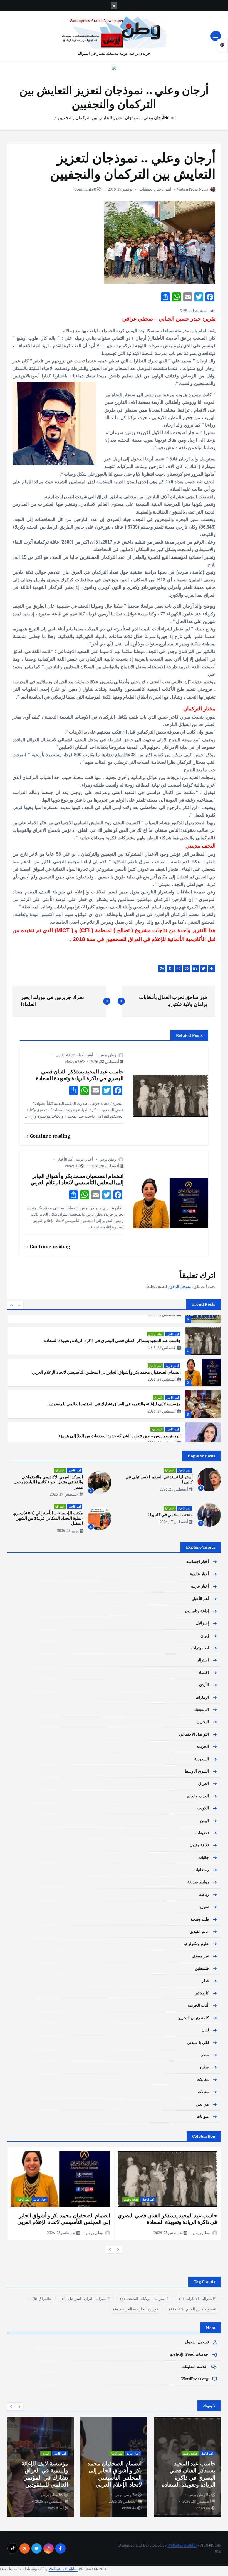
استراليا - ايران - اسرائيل (85, 2298)
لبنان (205, 2030)
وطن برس (108, 1055)
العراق (158, 1366)
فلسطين (202, 1968)
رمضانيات (201, 1870)
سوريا (204, 1907)
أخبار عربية (84, 1159)
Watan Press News (192, 189)
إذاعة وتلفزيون (197, 1611)
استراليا (170, 1470)
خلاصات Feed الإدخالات (189, 2354)
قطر (205, 1981)
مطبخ (204, 2067)
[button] (11, 1305)
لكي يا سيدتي (198, 2042)
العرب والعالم (198, 1796)
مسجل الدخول (179, 1286)
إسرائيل (202, 1623)
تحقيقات (146, 189)
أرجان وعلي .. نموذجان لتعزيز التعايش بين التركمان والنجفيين (111, 117)
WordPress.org (195, 2379)
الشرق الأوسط (197, 1771)
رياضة (204, 1894)
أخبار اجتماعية (198, 1561)
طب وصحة (200, 1919)
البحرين (203, 1722)
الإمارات (202, 1697)
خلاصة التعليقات (194, 2367)
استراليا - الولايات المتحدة (143, 2298)
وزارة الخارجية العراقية (135, 2309)
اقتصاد (204, 1673)
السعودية (157, 1397)
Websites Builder (182, 2545)
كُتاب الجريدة (198, 2005)
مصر (205, 2055)
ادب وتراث (172, 1431)
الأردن (204, 1685)
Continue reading (49, 1136)
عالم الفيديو (200, 1931)
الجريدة (203, 1746)
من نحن (202, 2104)
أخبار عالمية (199, 1574)
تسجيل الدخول (197, 2342)
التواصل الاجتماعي (194, 1734)
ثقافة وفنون (65, 1055)
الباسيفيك (201, 1709)
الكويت (203, 1808)
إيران (205, 1636)
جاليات (204, 1857)
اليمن (205, 1821)
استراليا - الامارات (196, 2298)
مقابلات (203, 2079)
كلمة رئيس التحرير (194, 2018)
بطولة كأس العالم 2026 (191, 2309)
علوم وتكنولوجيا (196, 1944)
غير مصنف (200, 1956)
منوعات (203, 2116)
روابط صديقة (198, 1882)
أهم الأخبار (163, 189)
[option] (114, 1341)
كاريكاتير (202, 1993)
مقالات (203, 2092)
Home (170, 117)
